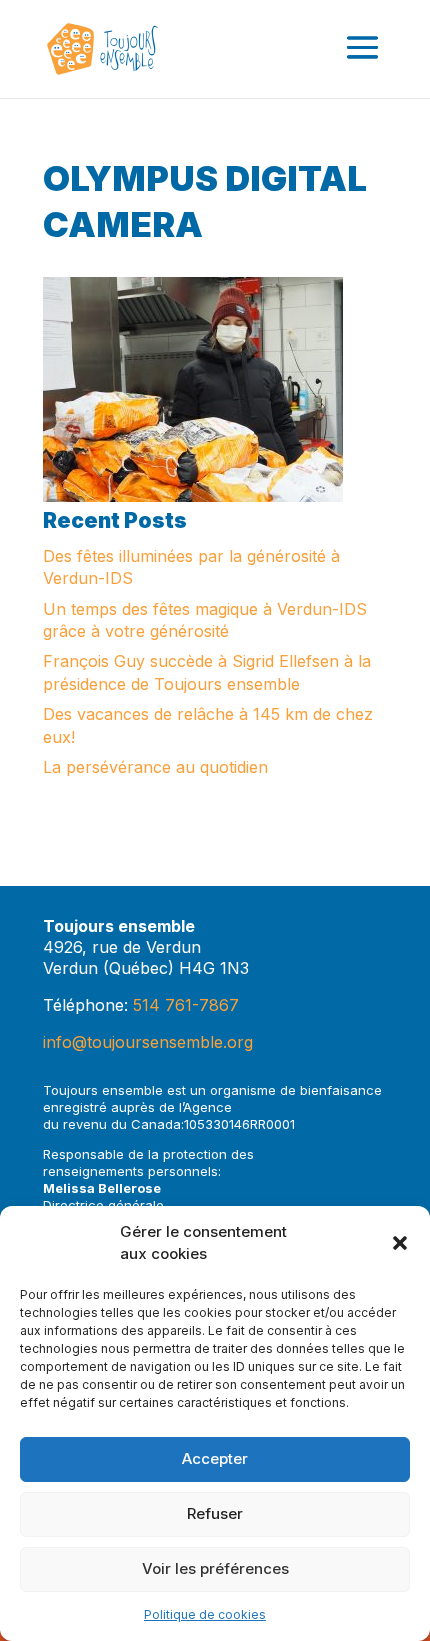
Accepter (215, 1458)
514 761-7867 (186, 1005)
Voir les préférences (215, 1568)
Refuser (215, 1513)
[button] (400, 1243)
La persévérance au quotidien (155, 767)
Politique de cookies (205, 1614)
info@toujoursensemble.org (148, 1042)
